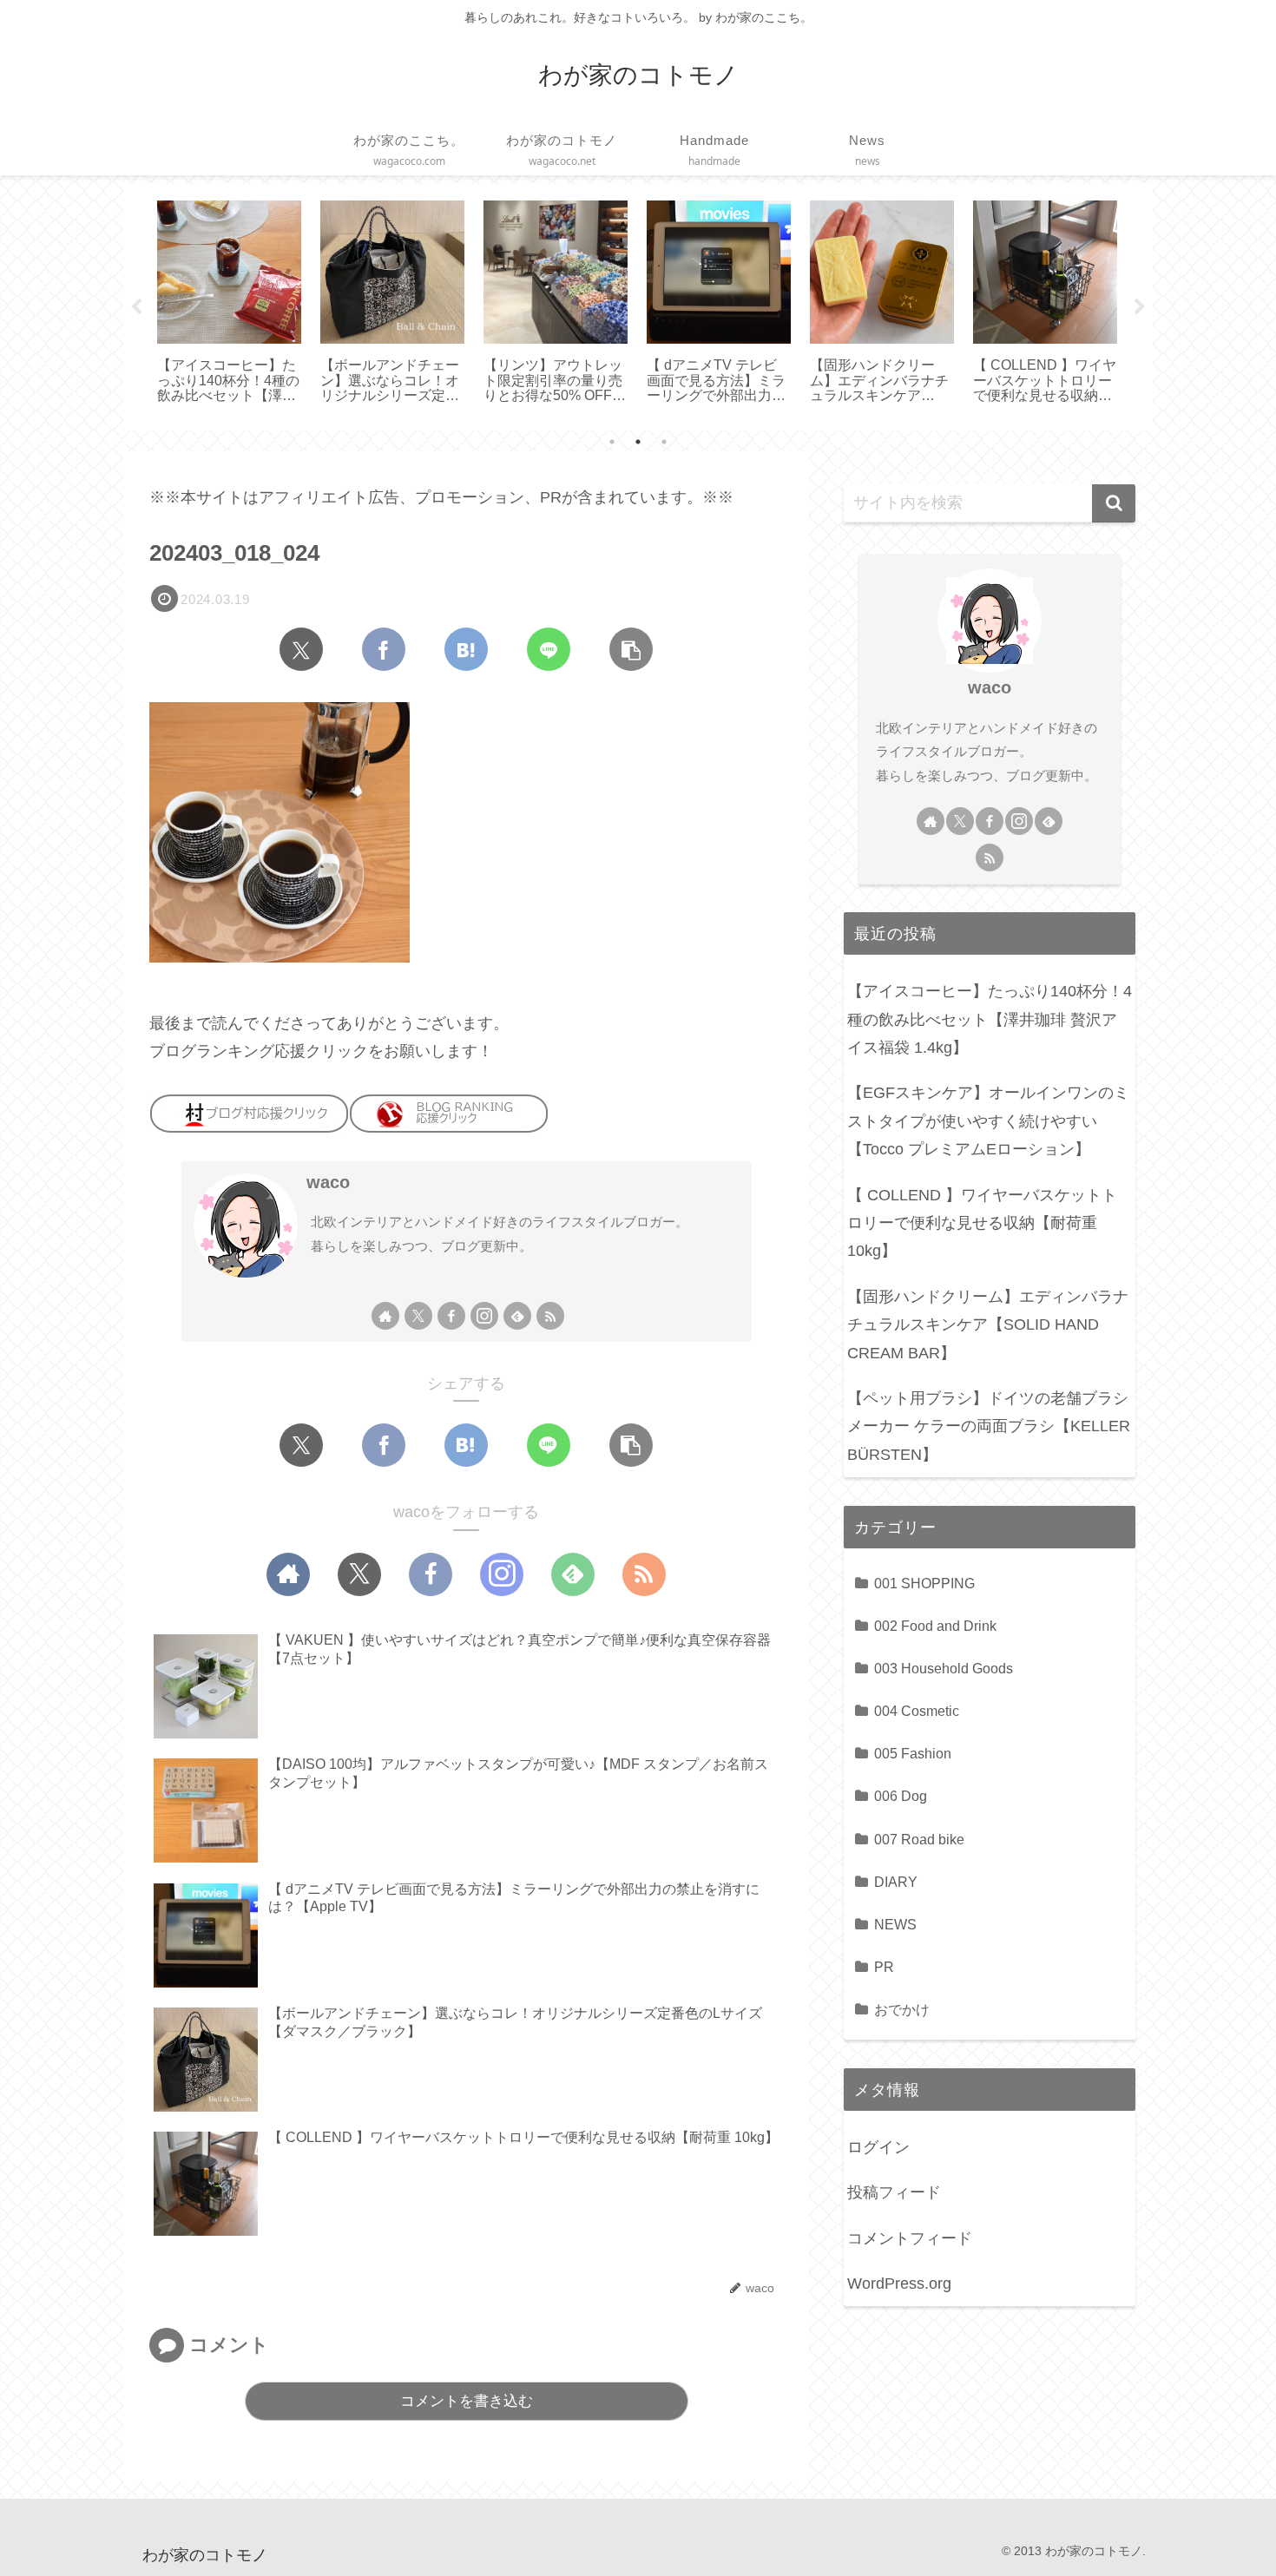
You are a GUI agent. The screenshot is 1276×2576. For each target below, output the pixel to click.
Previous (136, 307)
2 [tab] (638, 442)
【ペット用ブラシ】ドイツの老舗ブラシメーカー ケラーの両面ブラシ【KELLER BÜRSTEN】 (989, 1426)
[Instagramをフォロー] (484, 1316)
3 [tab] (664, 442)
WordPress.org (899, 2284)
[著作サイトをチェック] (385, 1316)
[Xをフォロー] (418, 1316)
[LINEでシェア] (549, 649)
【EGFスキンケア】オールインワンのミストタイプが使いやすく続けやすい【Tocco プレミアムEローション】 (988, 1121)
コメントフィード (910, 2238)
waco (328, 1182)
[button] (631, 649)
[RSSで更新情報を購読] (550, 1316)
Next (1140, 307)
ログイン (878, 2147)
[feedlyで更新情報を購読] (517, 1316)
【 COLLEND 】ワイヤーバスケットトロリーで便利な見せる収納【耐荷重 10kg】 (982, 1223)
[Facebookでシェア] (384, 649)
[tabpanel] (229, 304)
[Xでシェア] (301, 649)
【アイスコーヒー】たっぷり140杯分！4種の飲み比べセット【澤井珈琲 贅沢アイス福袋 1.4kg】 (990, 1019)
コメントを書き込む (467, 2401)
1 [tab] (612, 442)
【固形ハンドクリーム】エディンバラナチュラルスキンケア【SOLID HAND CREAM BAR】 (988, 1325)
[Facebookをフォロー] (451, 1316)
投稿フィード (894, 2192)
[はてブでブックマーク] (466, 649)
